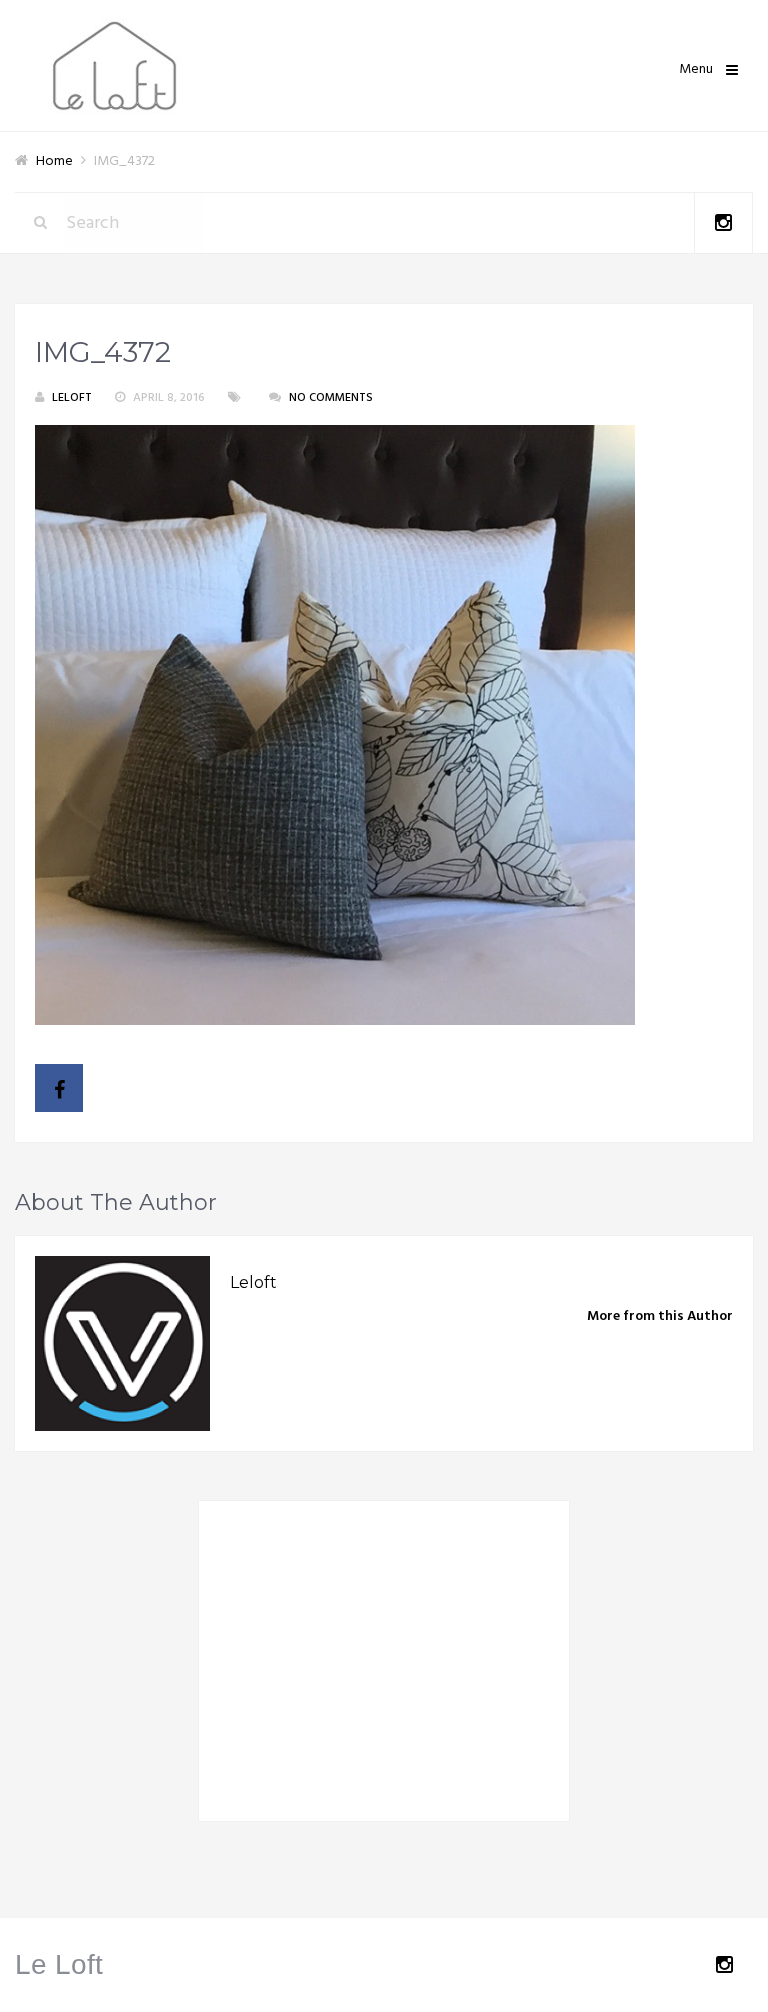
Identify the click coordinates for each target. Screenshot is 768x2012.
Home (54, 161)
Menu (696, 69)
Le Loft (59, 1964)
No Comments (331, 398)
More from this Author (660, 1316)
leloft (72, 398)
